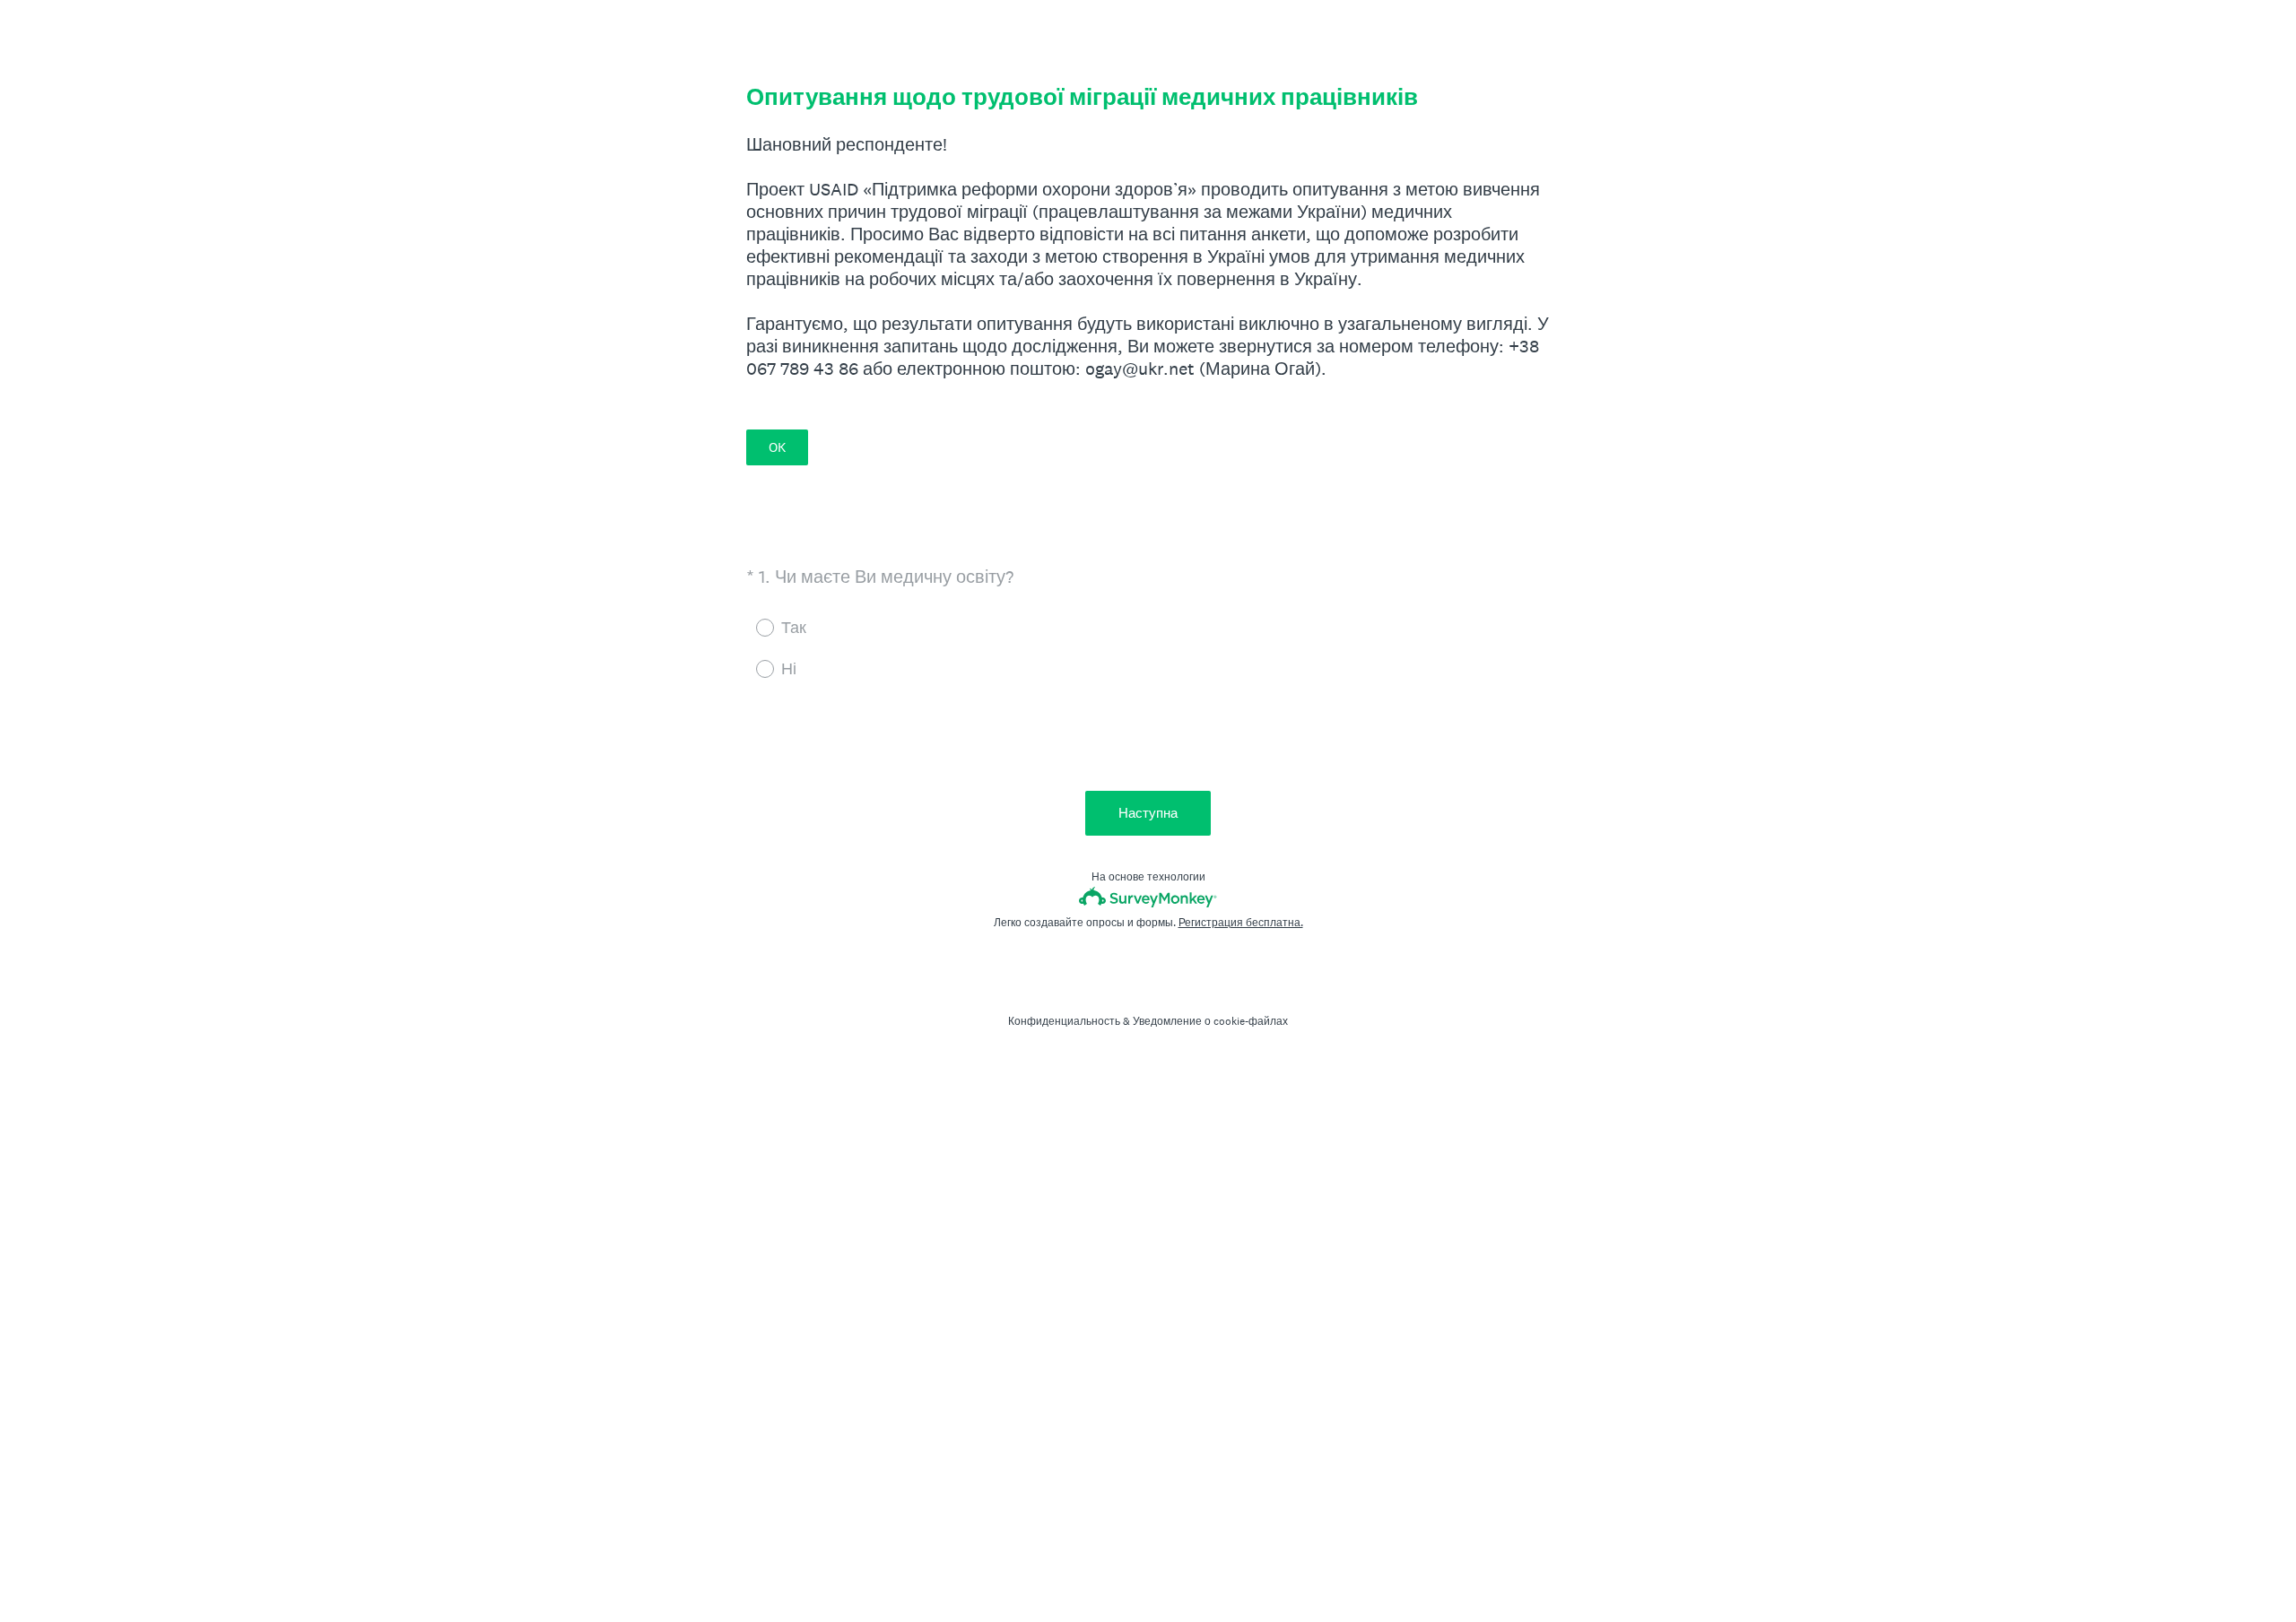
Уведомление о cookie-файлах (1210, 1021)
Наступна (1148, 813)
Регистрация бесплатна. (1241, 923)
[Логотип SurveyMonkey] (1148, 897)
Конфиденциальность (1064, 1021)
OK (777, 447)
